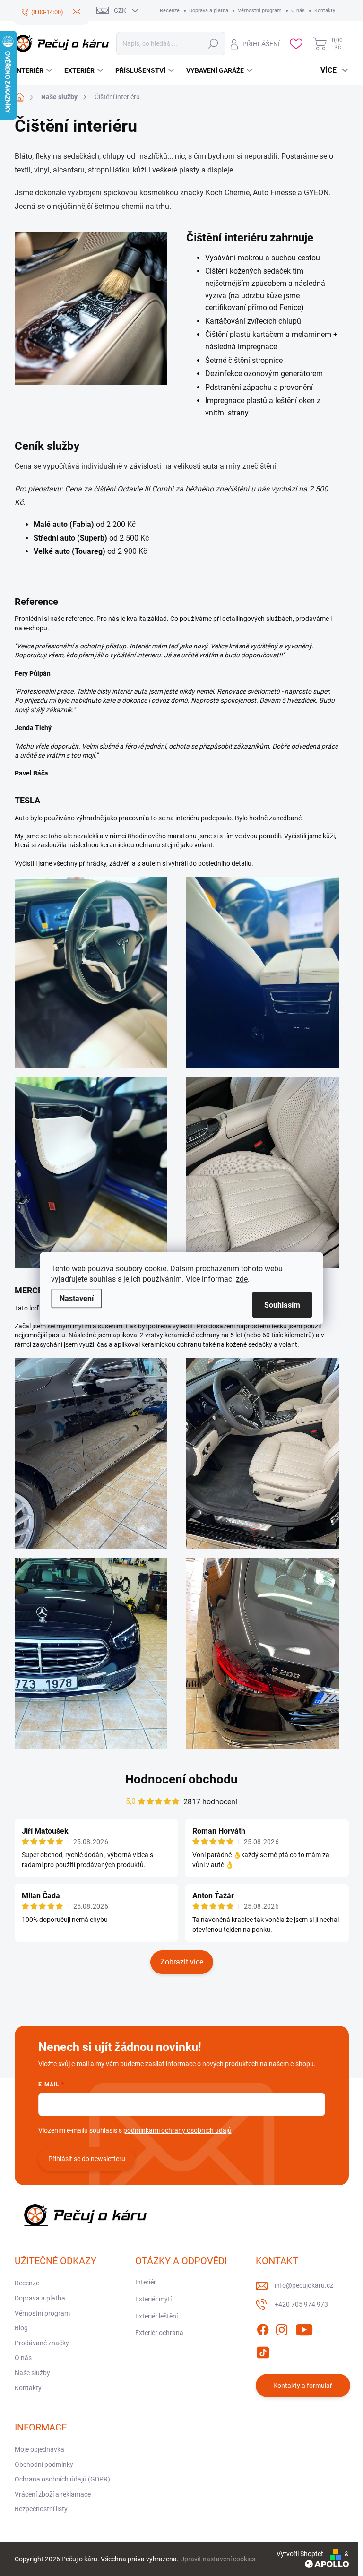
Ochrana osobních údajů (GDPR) (62, 2479)
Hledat (213, 43)
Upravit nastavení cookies (218, 2559)
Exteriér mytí (153, 2299)
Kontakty (325, 11)
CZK (120, 10)
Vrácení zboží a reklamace (53, 2494)
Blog (21, 2328)
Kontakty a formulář (303, 2386)
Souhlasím (282, 1305)
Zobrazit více (182, 1962)
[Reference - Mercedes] (91, 1453)
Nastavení (77, 1298)
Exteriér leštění (156, 2316)
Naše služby (32, 2373)
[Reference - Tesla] (91, 972)
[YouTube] (304, 2328)
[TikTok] (263, 2351)
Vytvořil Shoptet (300, 2554)
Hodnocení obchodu (181, 1779)
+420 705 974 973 (301, 2304)
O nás (298, 11)
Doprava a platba (209, 11)
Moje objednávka (39, 2449)
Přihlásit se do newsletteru (87, 2159)
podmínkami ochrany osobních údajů (177, 2130)
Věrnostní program (260, 11)
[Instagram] (282, 2328)
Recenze (170, 11)
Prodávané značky (42, 2343)
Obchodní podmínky (44, 2464)
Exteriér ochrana (159, 2333)
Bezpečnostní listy (41, 2509)
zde (242, 1279)
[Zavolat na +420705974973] (43, 12)
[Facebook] (263, 2328)
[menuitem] (35, 70)
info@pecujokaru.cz (304, 2285)
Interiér (146, 2282)
